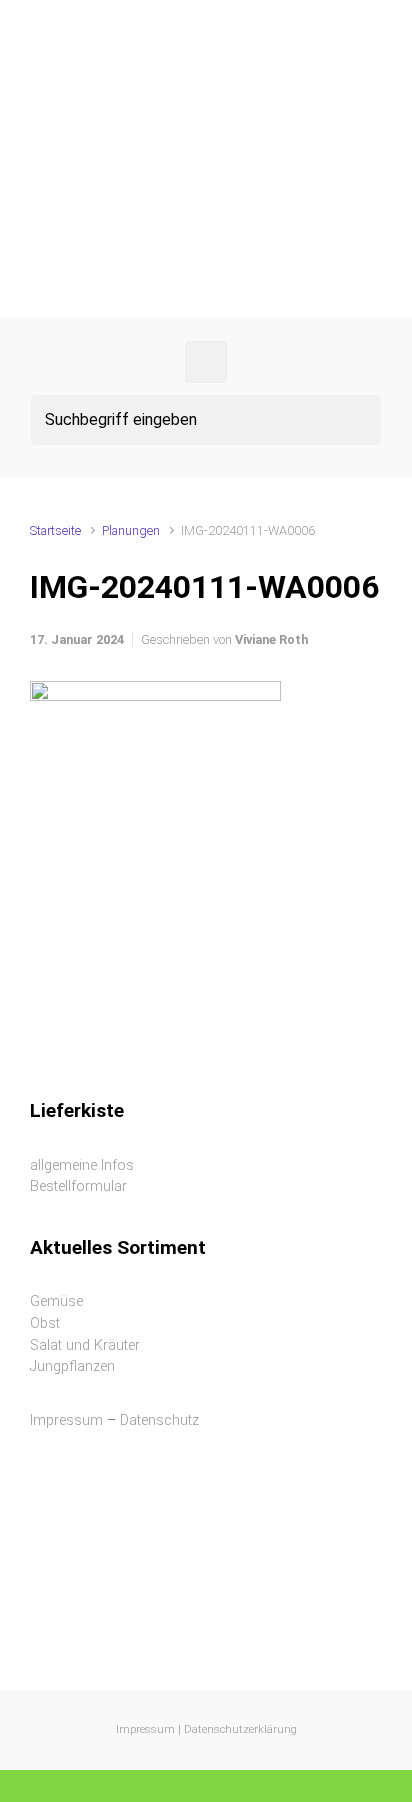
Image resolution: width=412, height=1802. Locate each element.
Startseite (55, 530)
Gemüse (56, 1301)
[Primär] (206, 362)
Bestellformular (78, 1186)
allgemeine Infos (82, 1165)
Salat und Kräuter (85, 1345)
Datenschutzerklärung (240, 1729)
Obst (45, 1323)
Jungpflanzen (72, 1366)
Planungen (131, 530)
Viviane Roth (271, 639)
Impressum (66, 1420)
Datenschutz (159, 1420)
